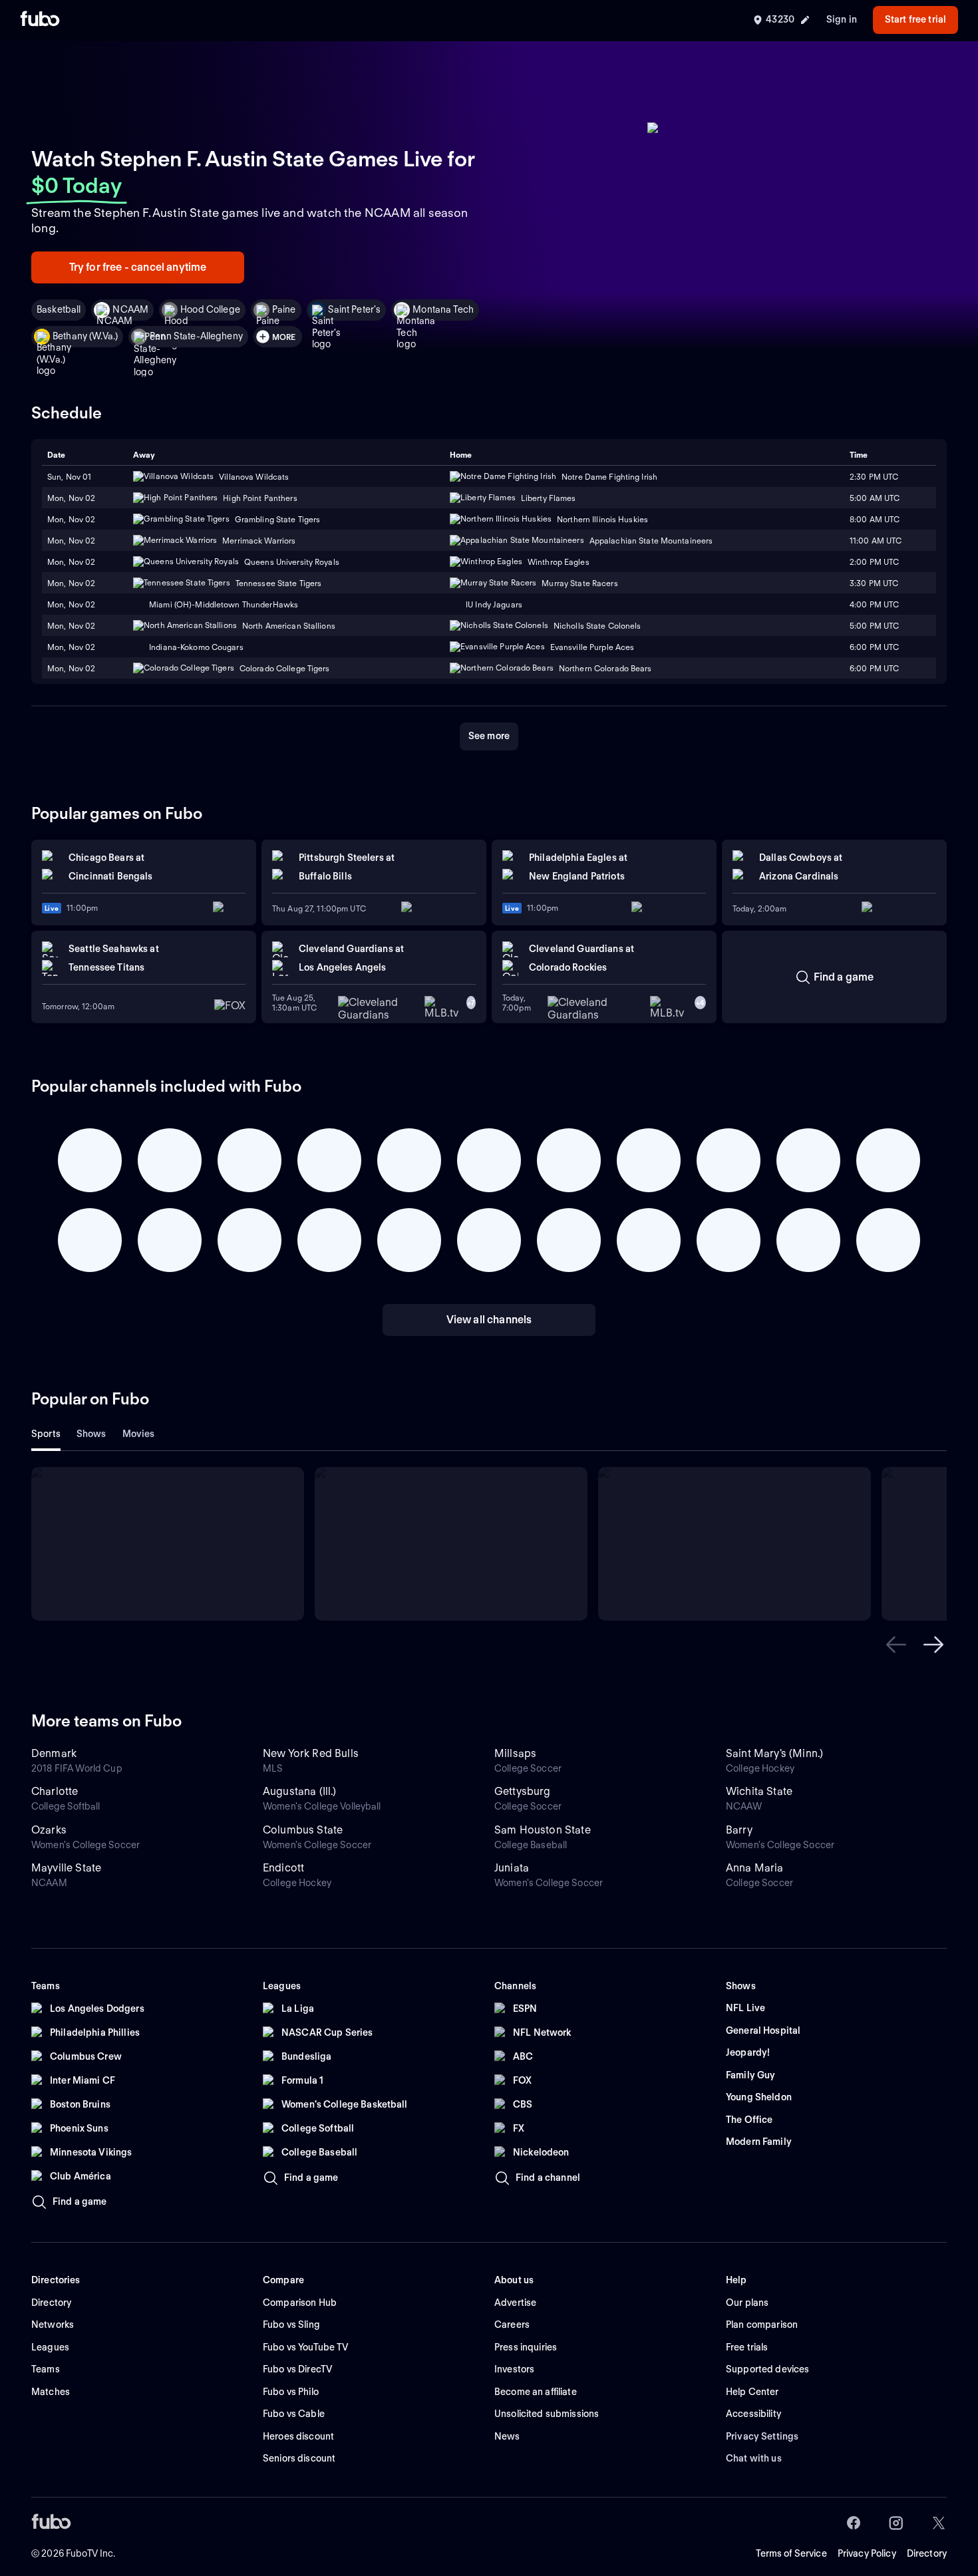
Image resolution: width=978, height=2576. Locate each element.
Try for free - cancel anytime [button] (138, 267)
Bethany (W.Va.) (85, 336)
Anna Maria (755, 1868)
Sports (46, 1434)
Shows (91, 1434)
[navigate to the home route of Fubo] (40, 20)
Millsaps (515, 1753)
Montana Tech (443, 309)
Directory (927, 2553)
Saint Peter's (355, 309)
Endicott (283, 1868)
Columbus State (303, 1830)
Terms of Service (791, 2553)
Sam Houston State (543, 1830)
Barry (739, 1830)
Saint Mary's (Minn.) (774, 1753)
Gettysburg (523, 1791)
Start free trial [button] (915, 19)
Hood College (210, 309)
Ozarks (49, 1830)
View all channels (489, 1320)
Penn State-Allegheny (196, 336)
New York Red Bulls (311, 1753)
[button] (896, 1645)
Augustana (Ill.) (300, 1791)
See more (489, 736)
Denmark (54, 1753)
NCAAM (130, 309)
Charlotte (55, 1791)
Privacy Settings (762, 2436)
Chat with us (754, 2458)
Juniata (512, 1868)
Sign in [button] (842, 19)
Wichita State (759, 1791)
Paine (284, 309)
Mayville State (66, 1868)
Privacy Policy (867, 2553)
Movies (139, 1434)
